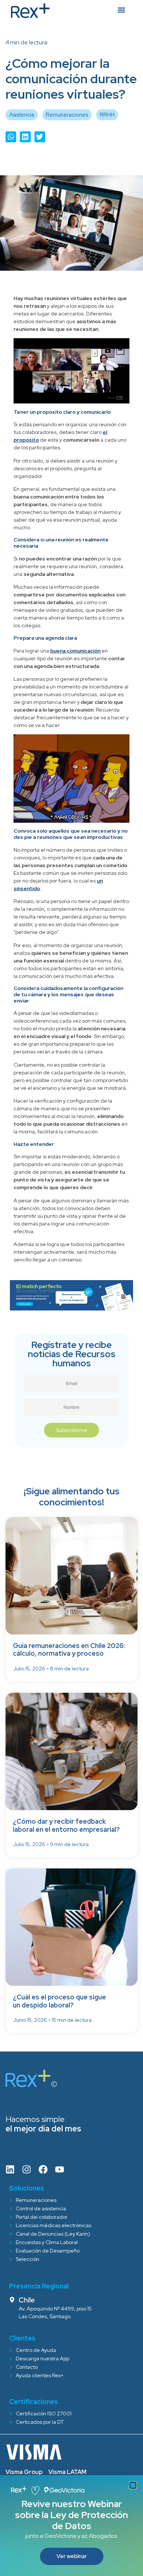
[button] (133, 2485)
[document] (71, 1288)
